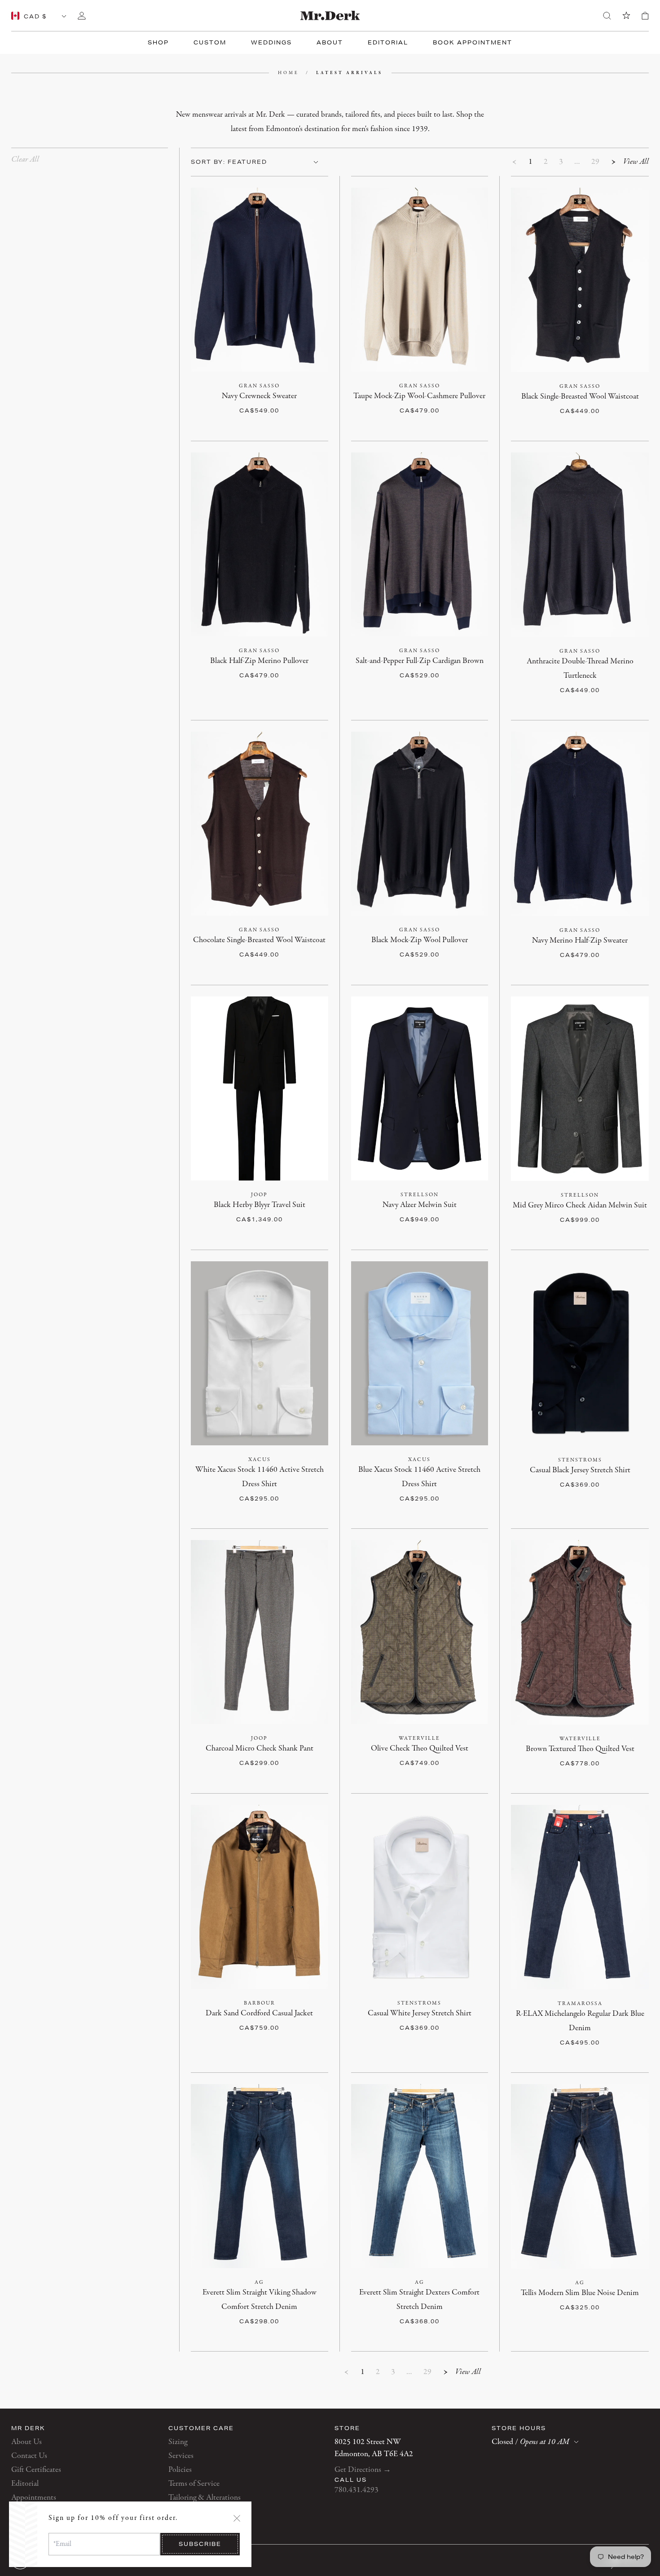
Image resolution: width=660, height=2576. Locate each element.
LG (570, 1470)
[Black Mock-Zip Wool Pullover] (420, 824)
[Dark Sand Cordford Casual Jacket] (260, 1897)
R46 (288, 1205)
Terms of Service (194, 2484)
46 (268, 1484)
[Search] (607, 16)
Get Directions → (363, 2470)
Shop (158, 42)
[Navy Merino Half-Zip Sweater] (580, 824)
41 (264, 1470)
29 (595, 162)
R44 (266, 1205)
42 (281, 1470)
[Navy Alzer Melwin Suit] (420, 1088)
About (330, 42)
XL (589, 1470)
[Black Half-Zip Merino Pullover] (260, 544)
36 (302, 1749)
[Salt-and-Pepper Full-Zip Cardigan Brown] (420, 544)
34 (268, 1749)
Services (181, 2456)
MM (548, 1470)
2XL (449, 2013)
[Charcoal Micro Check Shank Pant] (260, 1632)
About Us (26, 2442)
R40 (222, 1205)
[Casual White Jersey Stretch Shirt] (420, 1897)
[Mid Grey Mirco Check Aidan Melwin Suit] (580, 1089)
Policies (180, 2470)
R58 (408, 410)
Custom (210, 42)
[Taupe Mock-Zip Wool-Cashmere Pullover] (420, 280)
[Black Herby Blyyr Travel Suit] (260, 1088)
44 (315, 1470)
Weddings (271, 42)
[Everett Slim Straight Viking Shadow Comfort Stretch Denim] (260, 2176)
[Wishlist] (626, 16)
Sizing (178, 2442)
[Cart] (645, 16)
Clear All (25, 160)
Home (288, 73)
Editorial (388, 42)
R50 (244, 396)
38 (319, 1749)
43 (298, 1470)
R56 (310, 396)
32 (234, 1749)
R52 (266, 396)
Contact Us (29, 2456)
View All (636, 162)
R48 (543, 397)
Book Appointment (473, 42)
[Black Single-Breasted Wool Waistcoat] (580, 280)
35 (618, 2014)
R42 (244, 1205)
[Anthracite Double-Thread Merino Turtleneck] (580, 545)
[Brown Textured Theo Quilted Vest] (580, 1632)
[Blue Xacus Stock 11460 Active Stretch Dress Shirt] (420, 1353)
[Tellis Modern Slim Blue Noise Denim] (580, 2176)
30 (200, 1749)
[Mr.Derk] (330, 15)
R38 (360, 1205)
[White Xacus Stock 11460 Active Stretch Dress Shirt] (260, 1353)
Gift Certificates (36, 2470)
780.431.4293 (356, 2490)
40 (246, 1470)
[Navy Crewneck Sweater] (260, 280)
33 (584, 2014)
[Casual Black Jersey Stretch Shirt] (580, 1354)
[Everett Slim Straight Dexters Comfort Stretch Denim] (420, 2176)
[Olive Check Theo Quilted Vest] (420, 1632)
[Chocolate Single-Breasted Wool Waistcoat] (260, 824)
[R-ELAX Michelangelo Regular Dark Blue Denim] (580, 1897)
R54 (288, 396)
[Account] (82, 16)
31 (550, 2014)
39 (389, 1470)
